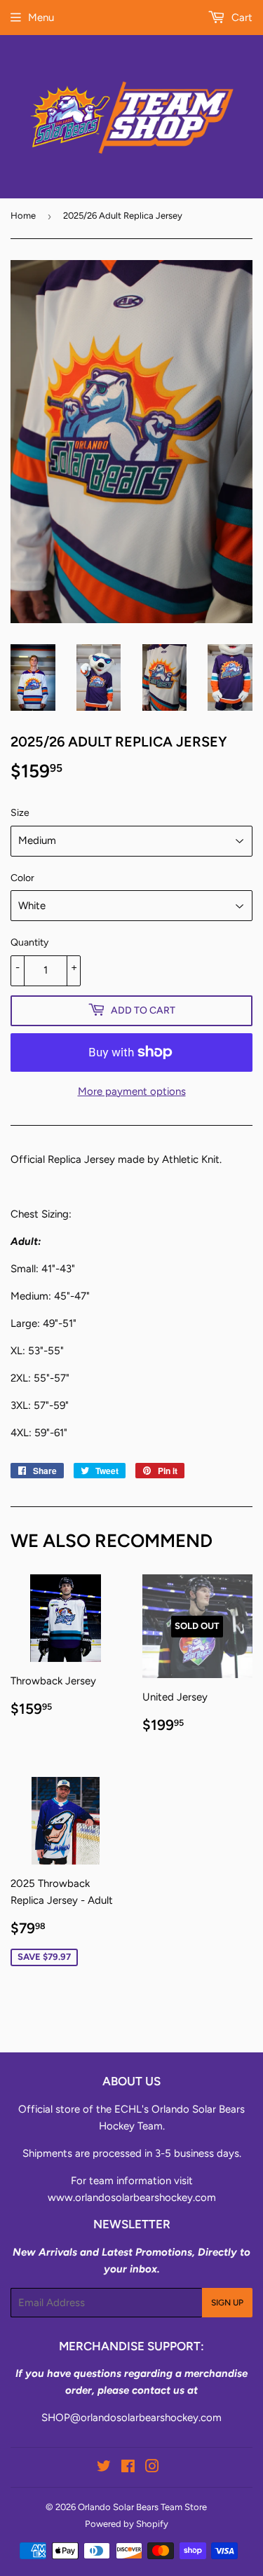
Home (23, 216)
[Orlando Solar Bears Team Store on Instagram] (152, 2468)
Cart (241, 18)
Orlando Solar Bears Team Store (142, 2507)
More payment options (132, 1091)
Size (20, 813)
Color (22, 878)
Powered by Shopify (127, 2524)
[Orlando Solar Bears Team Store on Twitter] (104, 2468)
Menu (41, 18)
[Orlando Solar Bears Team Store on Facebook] (128, 2468)
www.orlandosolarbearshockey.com (132, 2197)
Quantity (29, 942)
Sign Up (227, 2303)
